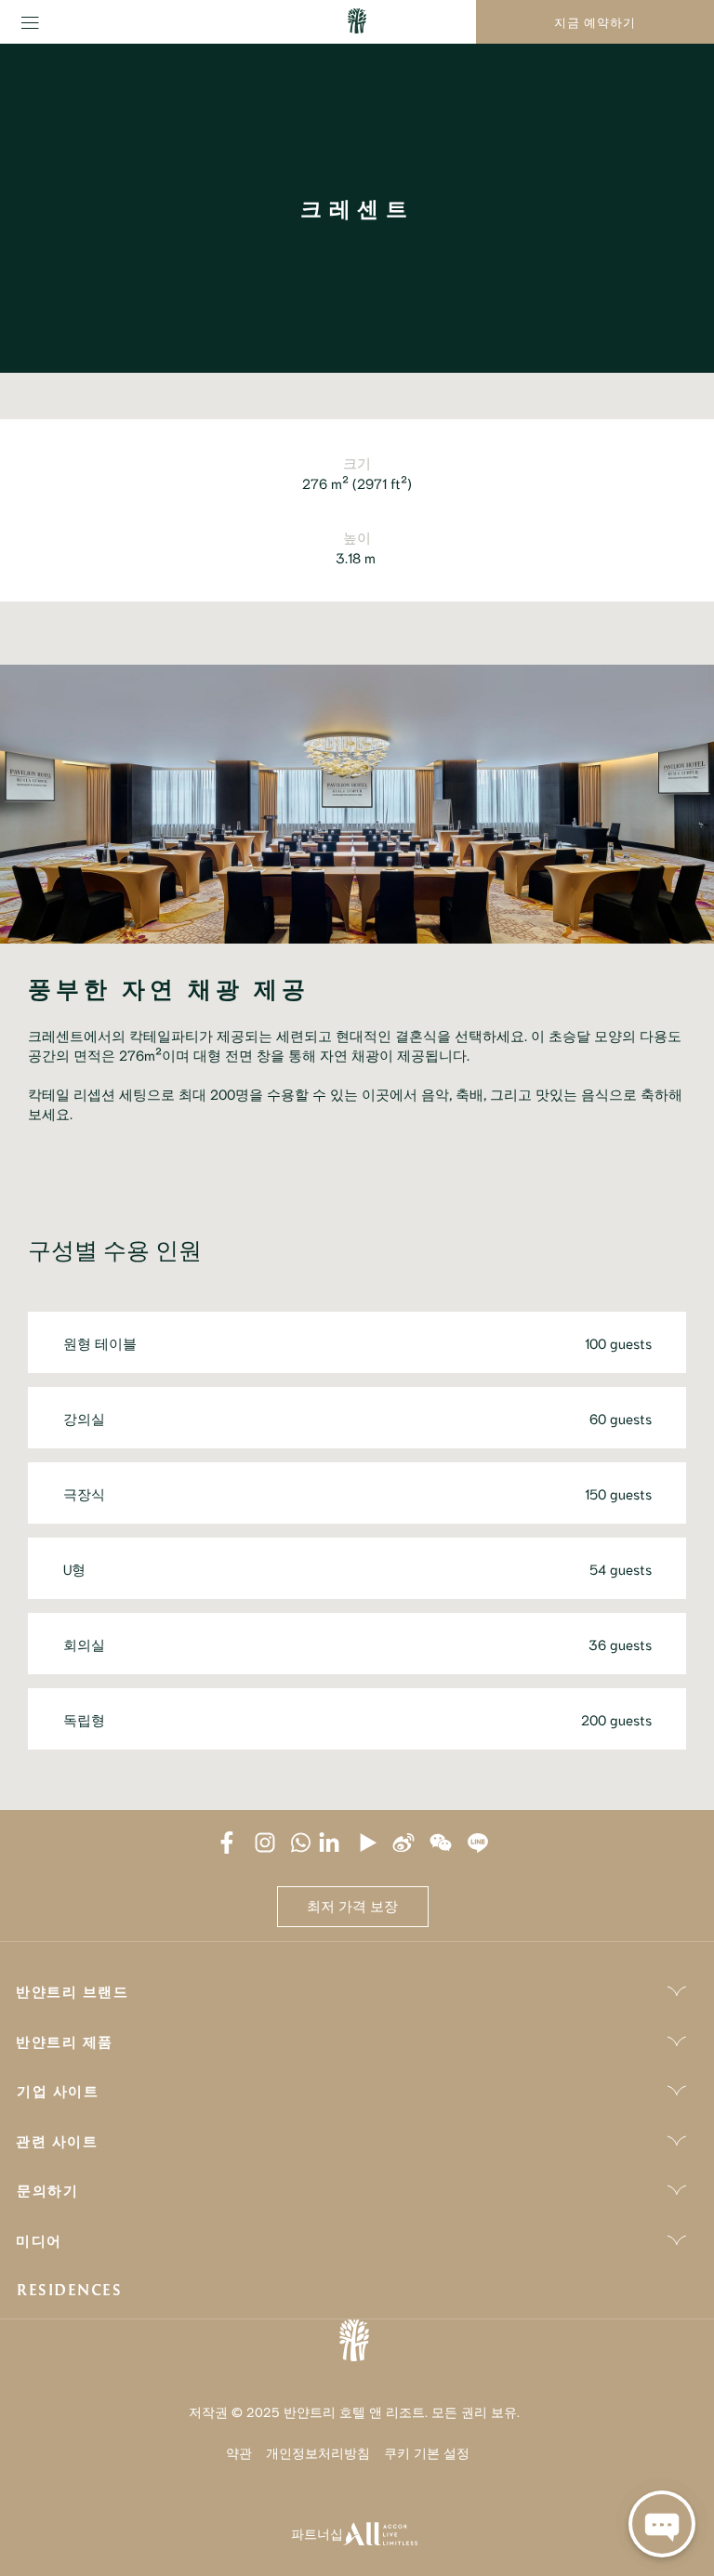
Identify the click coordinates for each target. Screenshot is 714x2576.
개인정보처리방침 (318, 2452)
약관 (239, 2452)
